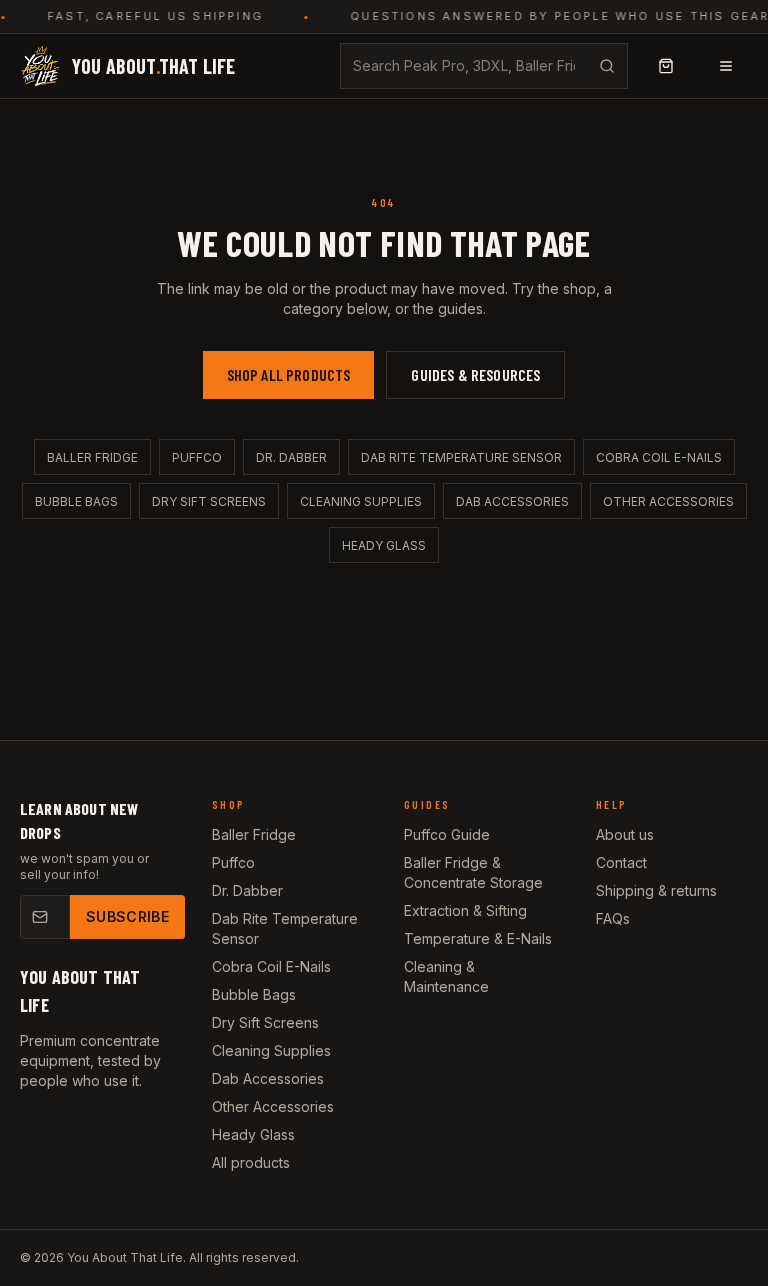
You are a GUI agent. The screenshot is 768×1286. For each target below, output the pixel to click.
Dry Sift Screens (209, 501)
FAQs (613, 918)
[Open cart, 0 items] (666, 66)
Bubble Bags (76, 501)
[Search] (607, 66)
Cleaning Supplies (361, 501)
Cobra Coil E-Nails (659, 457)
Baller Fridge (92, 457)
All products (251, 1162)
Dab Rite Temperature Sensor (461, 457)
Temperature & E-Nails (478, 938)
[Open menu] (726, 66)
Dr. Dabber (291, 457)
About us (625, 834)
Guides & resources (475, 374)
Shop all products (289, 374)
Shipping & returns (656, 890)
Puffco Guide (447, 834)
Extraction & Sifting (465, 910)
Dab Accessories (512, 501)
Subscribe (127, 916)
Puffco (197, 457)
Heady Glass (384, 545)
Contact (621, 862)
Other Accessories (668, 501)
